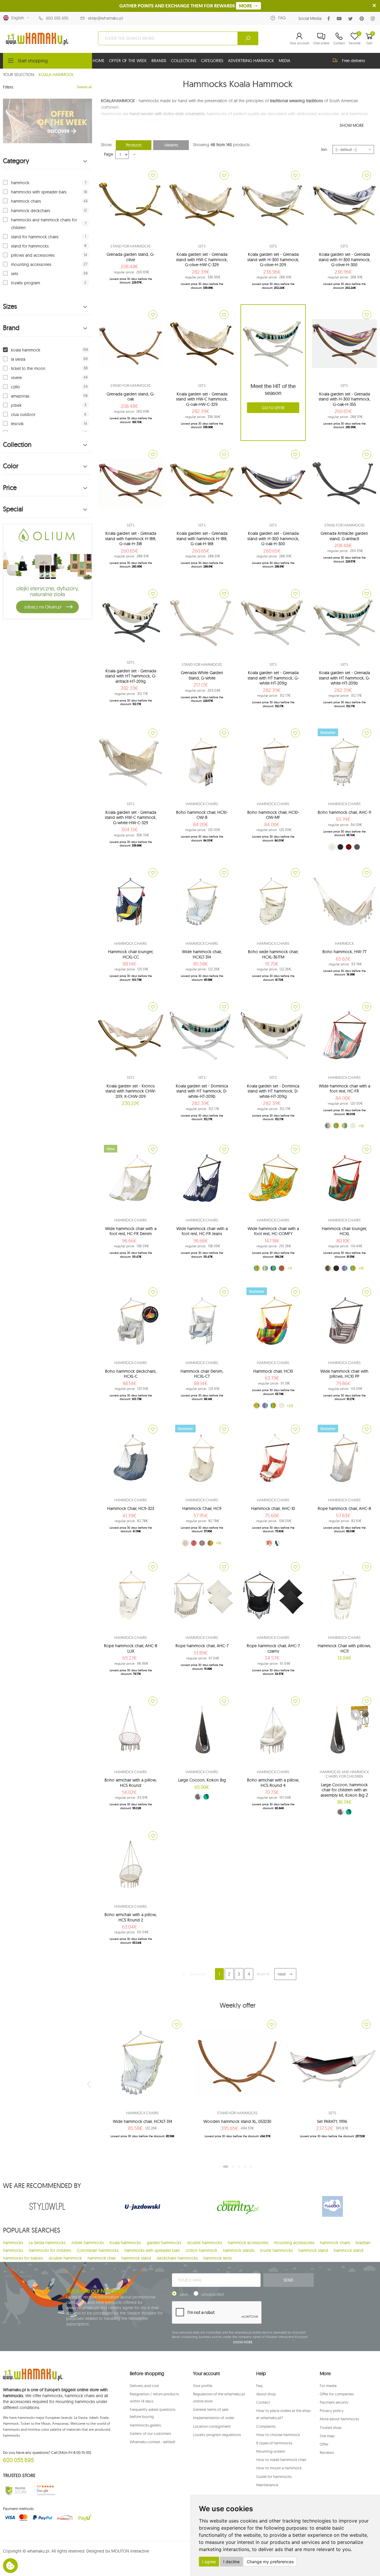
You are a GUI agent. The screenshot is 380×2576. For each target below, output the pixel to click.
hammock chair (102, 2258)
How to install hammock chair (281, 2460)
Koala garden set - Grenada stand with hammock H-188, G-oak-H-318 (131, 539)
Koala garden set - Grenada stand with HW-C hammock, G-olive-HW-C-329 (202, 260)
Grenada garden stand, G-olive (131, 257)
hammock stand (313, 2250)
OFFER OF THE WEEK (128, 61)
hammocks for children (50, 2250)
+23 (290, 1406)
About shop (266, 2394)
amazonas (20, 396)
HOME (98, 61)
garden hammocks (164, 2243)
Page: (109, 154)
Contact (263, 2402)
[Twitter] (352, 19)
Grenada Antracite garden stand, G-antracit (344, 536)
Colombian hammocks (98, 2250)
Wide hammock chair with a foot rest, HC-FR (345, 1089)
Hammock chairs (202, 804)
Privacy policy (332, 2411)
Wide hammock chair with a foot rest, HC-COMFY (273, 1231)
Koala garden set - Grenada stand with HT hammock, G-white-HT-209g (273, 678)
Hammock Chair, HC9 (202, 1508)
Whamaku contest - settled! (152, 2442)
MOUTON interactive (130, 2551)
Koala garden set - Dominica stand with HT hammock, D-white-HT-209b (202, 1091)
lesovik (17, 424)
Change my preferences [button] (270, 2562)
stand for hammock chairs (35, 237)
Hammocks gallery (145, 2425)
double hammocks (205, 2243)
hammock (20, 183)
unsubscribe (213, 2294)
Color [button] (11, 466)
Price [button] (10, 488)
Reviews (327, 2452)
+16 (361, 1126)
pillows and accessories (33, 255)
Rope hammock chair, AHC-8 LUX (131, 1648)
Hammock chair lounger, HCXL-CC (131, 954)
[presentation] (89, 2084)
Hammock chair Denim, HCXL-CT (202, 1374)
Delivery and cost (144, 2386)
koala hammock (26, 350)
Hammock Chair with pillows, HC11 (344, 1648)
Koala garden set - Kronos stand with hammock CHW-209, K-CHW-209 (131, 1091)
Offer (324, 2444)
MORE (246, 6)
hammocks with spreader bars (39, 192)
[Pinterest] (363, 19)
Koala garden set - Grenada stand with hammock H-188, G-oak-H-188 (202, 539)
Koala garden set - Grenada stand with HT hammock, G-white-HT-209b (345, 678)
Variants (171, 145)
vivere (16, 378)
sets (15, 274)
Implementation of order (214, 2418)
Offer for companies (337, 2394)
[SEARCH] (248, 38)
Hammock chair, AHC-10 (273, 1508)
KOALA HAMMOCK (56, 75)
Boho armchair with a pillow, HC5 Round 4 (273, 1783)
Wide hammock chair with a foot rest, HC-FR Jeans (202, 1231)
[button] (299, 38)
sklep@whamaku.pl (105, 18)
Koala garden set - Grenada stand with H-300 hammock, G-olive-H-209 (273, 260)
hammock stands (239, 2250)
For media (328, 2386)
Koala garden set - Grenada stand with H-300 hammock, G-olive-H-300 (345, 260)
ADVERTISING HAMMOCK (251, 61)
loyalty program (26, 283)
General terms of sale (211, 2409)
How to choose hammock (278, 2435)
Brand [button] (11, 328)
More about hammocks (339, 2419)
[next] (134, 154)
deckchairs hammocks (177, 2258)
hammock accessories (248, 2243)
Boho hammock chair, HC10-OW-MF (273, 815)
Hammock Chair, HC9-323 (131, 1508)
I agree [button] (209, 2562)
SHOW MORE (352, 125)
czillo (16, 387)
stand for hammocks (30, 246)
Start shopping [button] (33, 61)
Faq (259, 2386)
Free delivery (354, 61)
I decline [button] (231, 2562)
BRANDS (159, 61)
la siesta (18, 359)
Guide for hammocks (274, 2476)
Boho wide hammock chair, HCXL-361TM (273, 954)
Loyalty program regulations (217, 2435)
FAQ (282, 18)
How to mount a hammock (279, 2468)
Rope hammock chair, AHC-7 (202, 1646)
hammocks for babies (23, 2258)
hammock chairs (26, 201)
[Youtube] (340, 19)
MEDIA (285, 61)
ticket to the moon (28, 368)
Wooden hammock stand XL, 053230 (237, 2121)
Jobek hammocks (88, 2243)
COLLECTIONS (183, 61)
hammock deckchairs (31, 211)
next (282, 1974)
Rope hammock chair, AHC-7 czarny (273, 1648)
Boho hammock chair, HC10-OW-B (202, 815)
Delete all (84, 87)
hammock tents (218, 2258)
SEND (288, 2280)
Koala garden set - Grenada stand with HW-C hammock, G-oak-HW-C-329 (202, 399)
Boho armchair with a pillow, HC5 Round (131, 1783)
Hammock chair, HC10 (273, 1371)
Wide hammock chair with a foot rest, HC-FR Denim (131, 1231)
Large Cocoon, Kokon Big (202, 1780)
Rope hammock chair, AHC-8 (344, 1508)
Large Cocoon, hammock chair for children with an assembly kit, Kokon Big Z (344, 1790)
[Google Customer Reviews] (48, 2490)
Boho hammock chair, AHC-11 (344, 812)
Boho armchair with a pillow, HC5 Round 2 (131, 1917)
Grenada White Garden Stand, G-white (202, 675)
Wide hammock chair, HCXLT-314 (202, 954)
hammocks (13, 2243)
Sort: (324, 149)
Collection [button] (17, 445)
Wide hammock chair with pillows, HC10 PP (344, 1374)
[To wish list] (153, 175)
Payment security (334, 2402)
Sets (202, 246)
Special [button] (13, 509)
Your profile (203, 2386)
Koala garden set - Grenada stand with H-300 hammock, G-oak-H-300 (273, 539)
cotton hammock (201, 2250)
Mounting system (271, 2451)
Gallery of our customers (150, 2433)
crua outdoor (23, 414)
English (16, 18)
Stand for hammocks (131, 246)
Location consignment (212, 2426)
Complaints (266, 2426)
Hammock (344, 943)
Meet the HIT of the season (273, 390)
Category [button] (16, 161)
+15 (361, 1268)
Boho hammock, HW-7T (345, 952)
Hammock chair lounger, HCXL (344, 1231)
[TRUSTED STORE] (16, 2490)
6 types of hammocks (274, 2443)
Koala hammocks (125, 2243)
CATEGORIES (212, 61)
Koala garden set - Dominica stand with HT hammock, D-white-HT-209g (273, 1091)
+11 (290, 1268)
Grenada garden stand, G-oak (131, 397)
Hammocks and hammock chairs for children (344, 1774)
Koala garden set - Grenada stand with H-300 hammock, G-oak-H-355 (345, 399)
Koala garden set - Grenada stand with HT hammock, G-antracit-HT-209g (131, 676)
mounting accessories (31, 264)
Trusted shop (331, 2427)
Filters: (8, 87)
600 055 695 (57, 18)
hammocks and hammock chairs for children (44, 224)
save (184, 2294)
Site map (327, 2436)
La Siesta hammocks (47, 2243)
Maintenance (267, 2485)
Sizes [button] (10, 306)
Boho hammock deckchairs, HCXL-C (131, 1374)
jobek (16, 405)
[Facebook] (330, 19)
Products (134, 145)
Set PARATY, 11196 (332, 2121)
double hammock (65, 2258)
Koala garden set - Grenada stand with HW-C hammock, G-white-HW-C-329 (131, 818)
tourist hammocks (276, 2250)
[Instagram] (374, 19)
